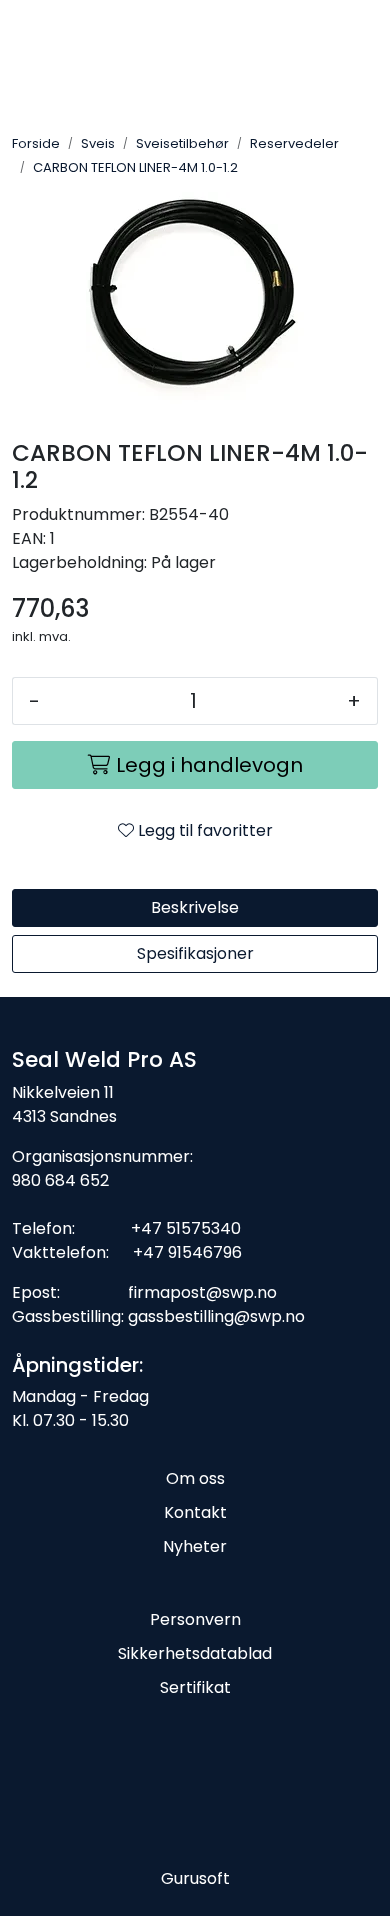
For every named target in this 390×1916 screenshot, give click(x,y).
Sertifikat (195, 1687)
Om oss (195, 1478)
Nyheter (195, 1546)
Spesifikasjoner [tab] (195, 953)
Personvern (195, 1619)
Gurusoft (195, 1878)
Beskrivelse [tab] (195, 907)
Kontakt (195, 1512)
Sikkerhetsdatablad (195, 1653)
